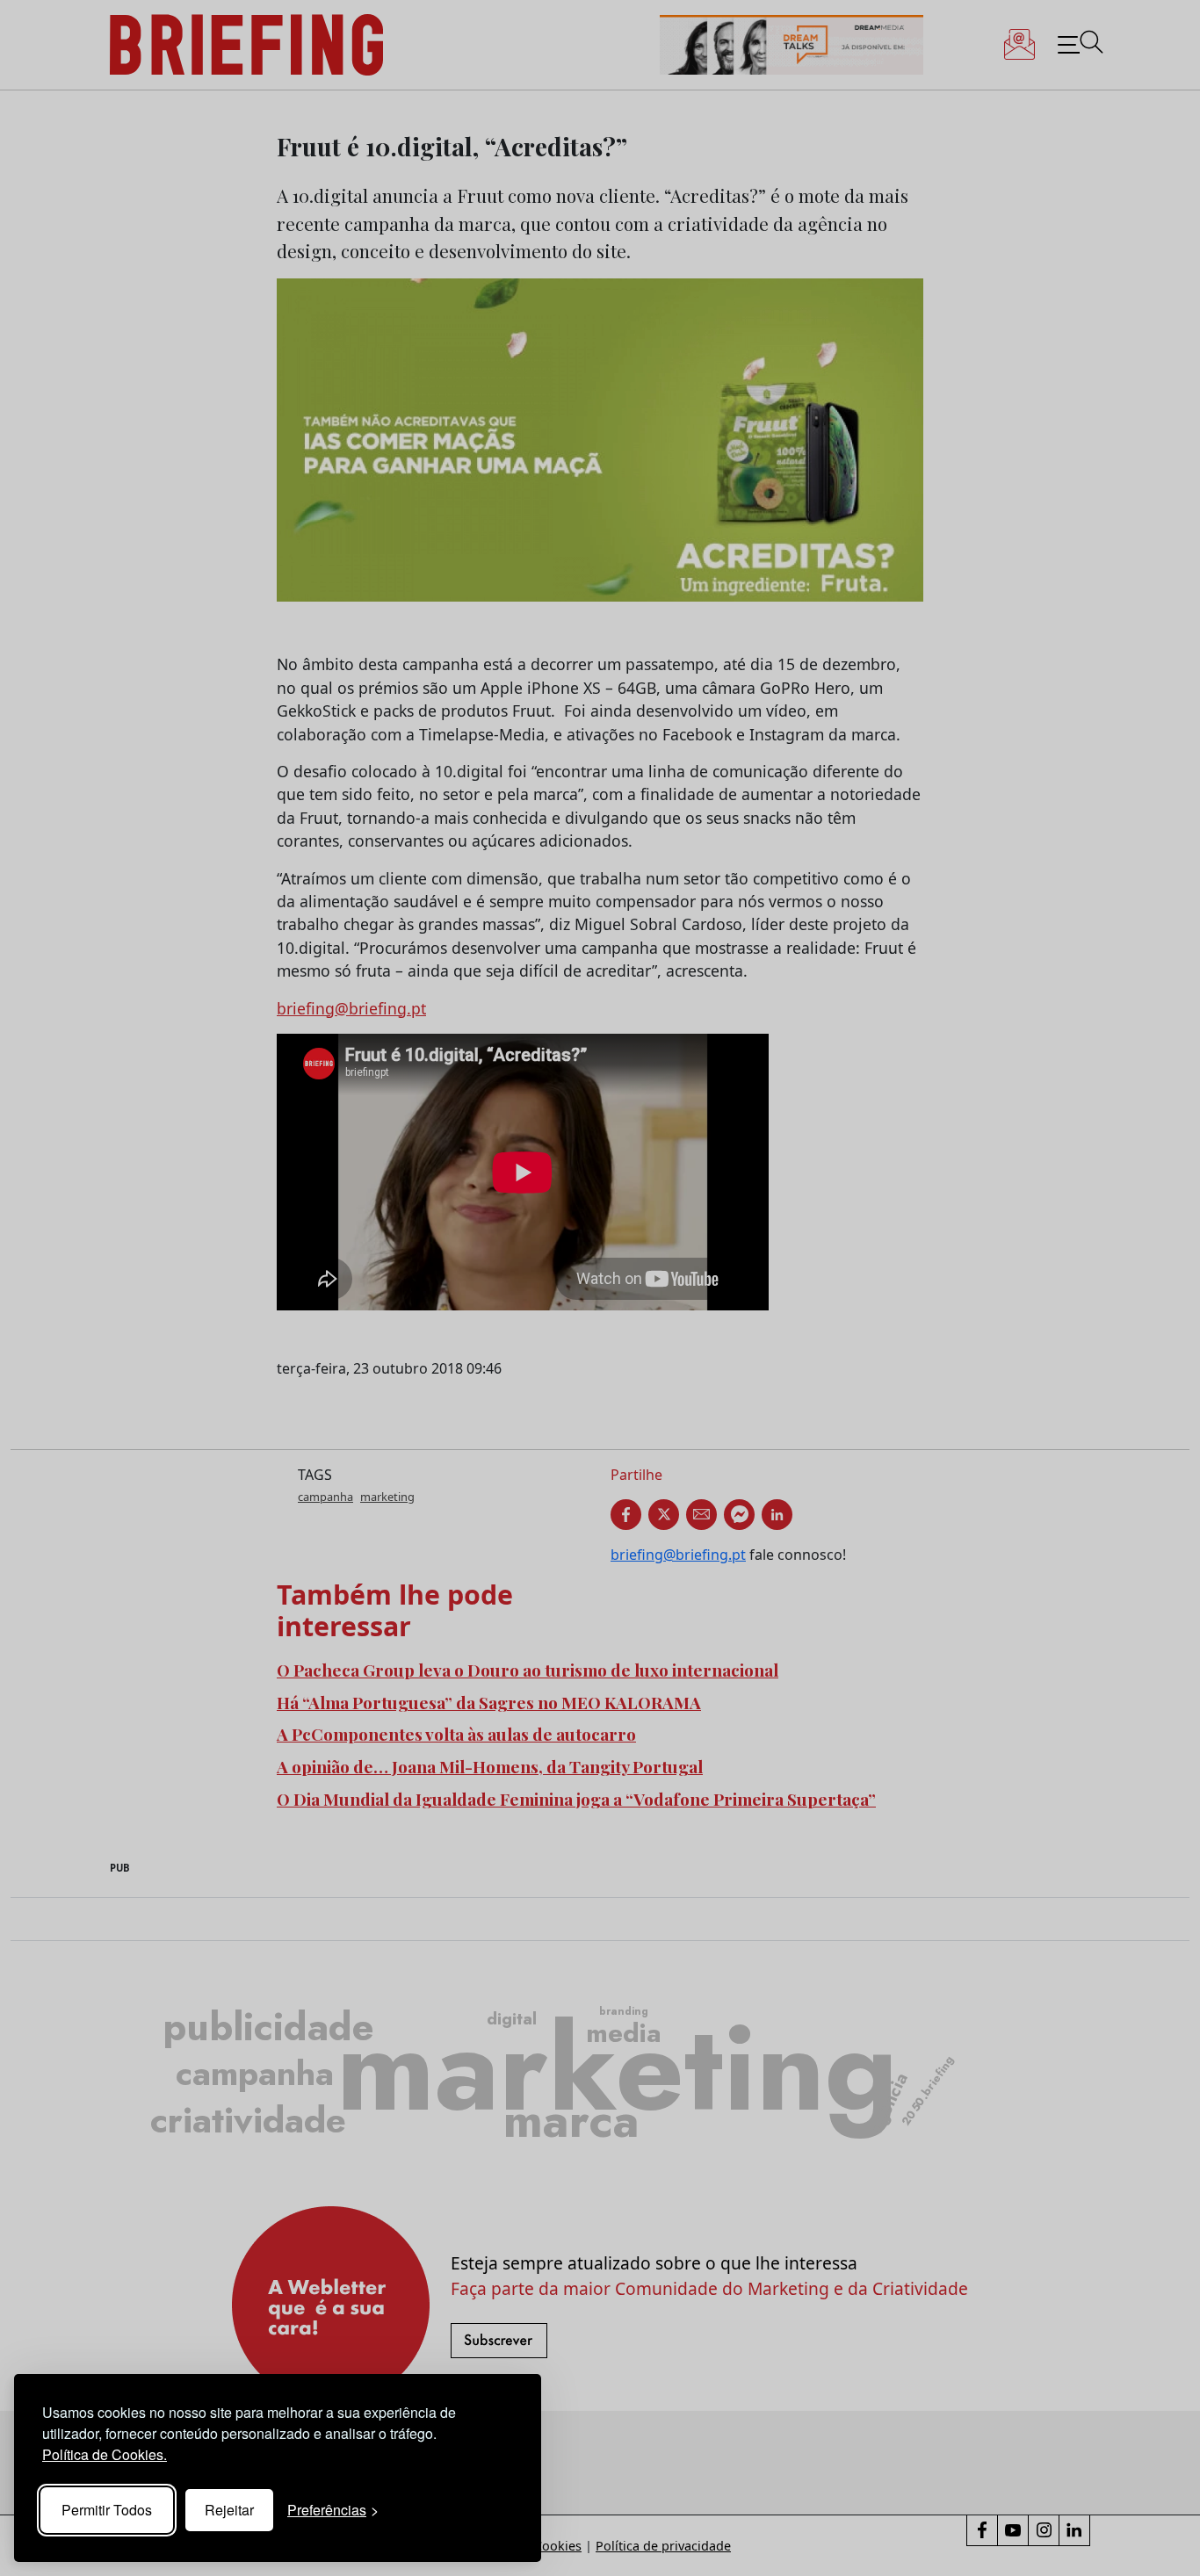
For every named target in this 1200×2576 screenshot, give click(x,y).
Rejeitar (229, 2510)
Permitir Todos (107, 2510)
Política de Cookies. (105, 2454)
